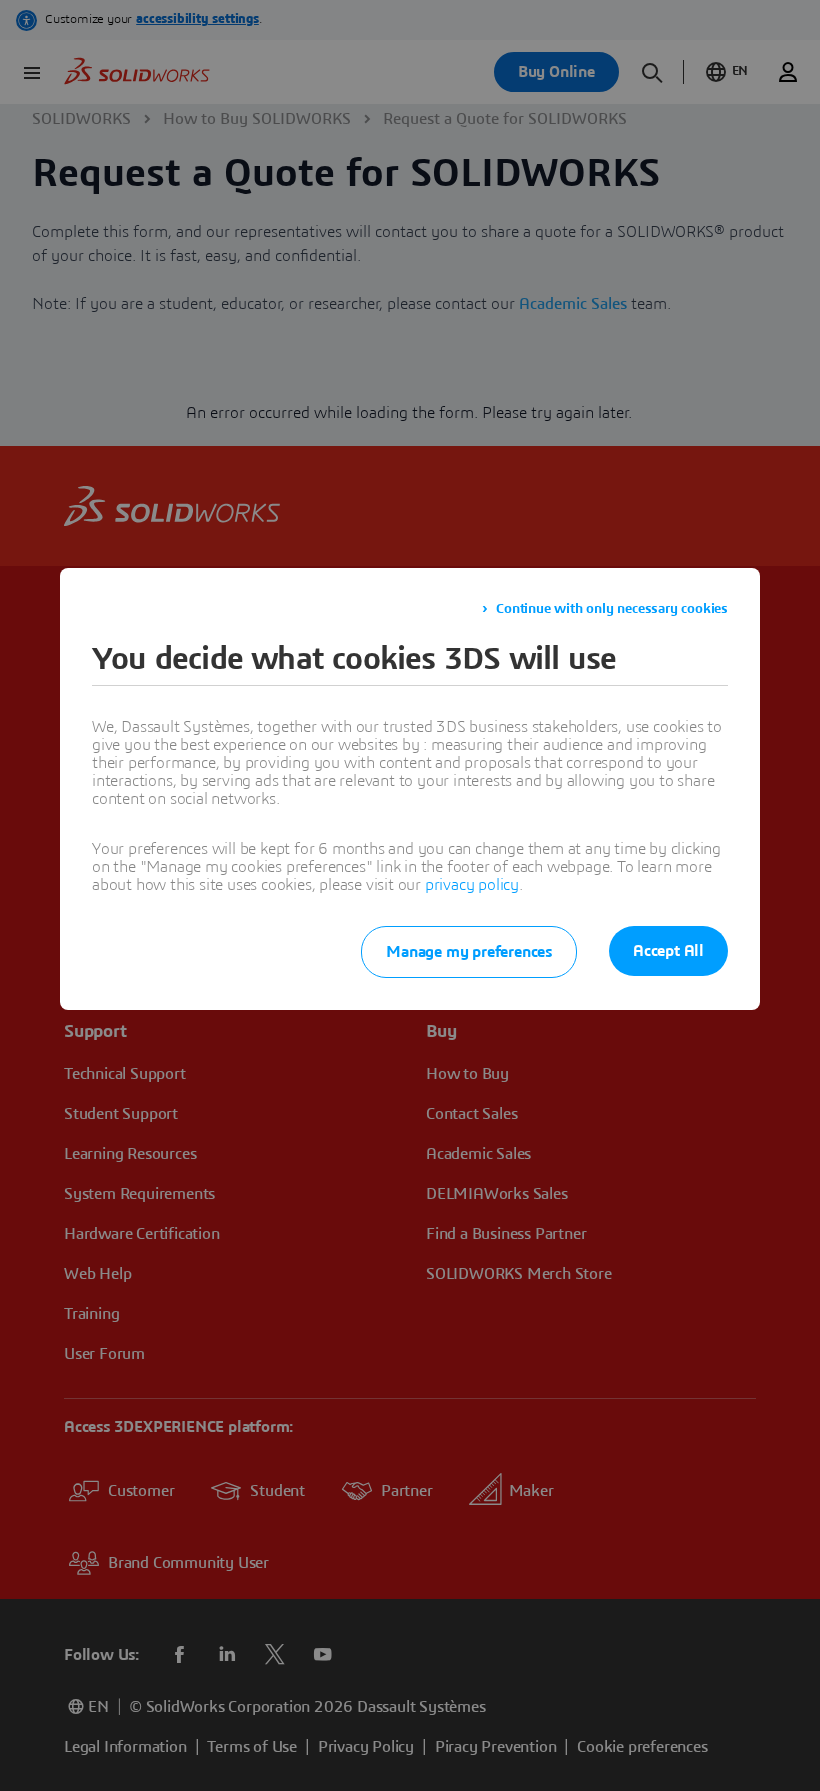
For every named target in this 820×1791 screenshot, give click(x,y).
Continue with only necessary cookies (612, 609)
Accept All (668, 951)
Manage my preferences (469, 952)
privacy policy (472, 885)
